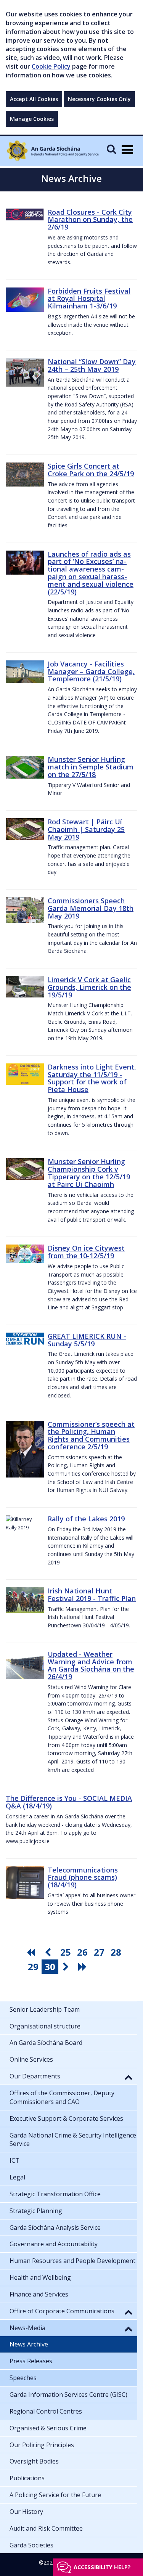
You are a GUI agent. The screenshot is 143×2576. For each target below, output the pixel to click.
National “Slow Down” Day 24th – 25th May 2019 (92, 365)
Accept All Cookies (34, 99)
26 (82, 1952)
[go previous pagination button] (49, 1952)
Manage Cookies (32, 119)
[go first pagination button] (32, 1952)
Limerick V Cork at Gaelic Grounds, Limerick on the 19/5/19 (89, 987)
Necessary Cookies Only (99, 99)
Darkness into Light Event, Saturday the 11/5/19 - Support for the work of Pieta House (92, 1078)
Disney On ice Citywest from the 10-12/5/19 (86, 1252)
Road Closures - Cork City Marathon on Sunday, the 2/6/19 (90, 220)
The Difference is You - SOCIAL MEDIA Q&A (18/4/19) (69, 1802)
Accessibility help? (102, 2567)
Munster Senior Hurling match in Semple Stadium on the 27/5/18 (91, 767)
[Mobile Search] (111, 149)
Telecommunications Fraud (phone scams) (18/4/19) (83, 1877)
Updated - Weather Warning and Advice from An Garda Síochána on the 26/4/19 (91, 1665)
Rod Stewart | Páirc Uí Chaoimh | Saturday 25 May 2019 (86, 829)
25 (66, 1952)
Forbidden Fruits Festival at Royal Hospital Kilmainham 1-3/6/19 (89, 299)
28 (116, 1952)
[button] (129, 2077)
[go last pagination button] (84, 1967)
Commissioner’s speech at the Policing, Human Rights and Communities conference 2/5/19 (91, 1435)
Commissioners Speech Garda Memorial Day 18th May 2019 (91, 908)
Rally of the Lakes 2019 (86, 1519)
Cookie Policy (51, 66)
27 (99, 1952)
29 (33, 1967)
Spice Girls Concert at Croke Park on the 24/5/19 (91, 470)
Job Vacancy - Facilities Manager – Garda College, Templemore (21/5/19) (91, 671)
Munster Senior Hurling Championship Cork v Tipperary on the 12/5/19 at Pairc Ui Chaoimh (89, 1173)
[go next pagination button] (67, 1967)
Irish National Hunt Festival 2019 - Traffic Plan (92, 1595)
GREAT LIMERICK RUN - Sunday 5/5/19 (87, 1340)
